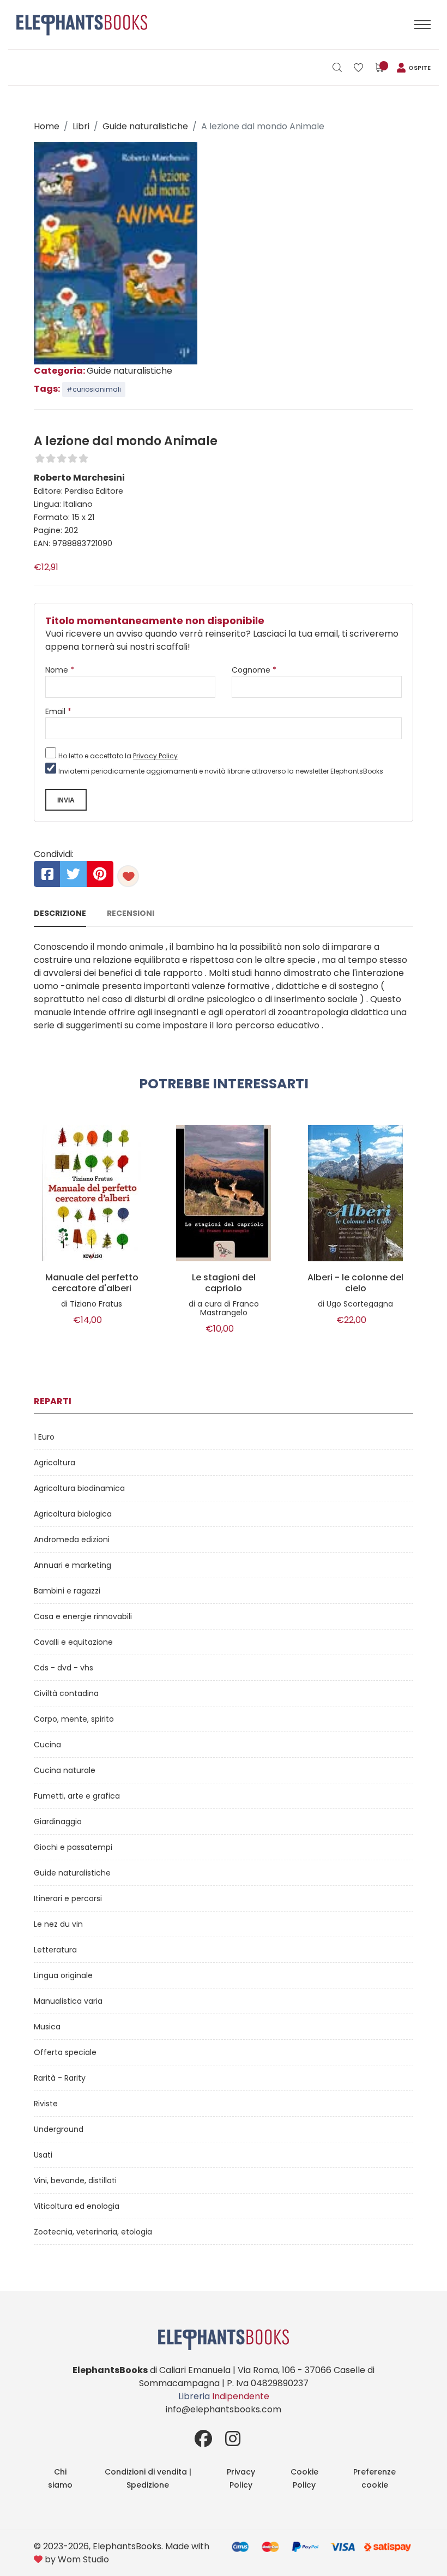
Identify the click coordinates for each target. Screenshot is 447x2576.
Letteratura (55, 1950)
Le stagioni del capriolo (224, 1283)
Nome (60, 670)
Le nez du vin (58, 1924)
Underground (59, 2129)
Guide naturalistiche (145, 126)
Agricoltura (55, 1463)
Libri (81, 126)
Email (58, 711)
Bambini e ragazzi (67, 1591)
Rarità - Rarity (60, 2078)
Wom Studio (83, 2559)
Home (47, 126)
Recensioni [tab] (131, 913)
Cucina (47, 1745)
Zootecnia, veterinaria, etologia (93, 2232)
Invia (66, 800)
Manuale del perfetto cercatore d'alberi (92, 1283)
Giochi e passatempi (73, 1847)
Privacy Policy (155, 756)
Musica (47, 2027)
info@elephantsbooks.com (224, 2409)
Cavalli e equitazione (73, 1642)
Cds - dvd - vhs (64, 1668)
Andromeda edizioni (72, 1539)
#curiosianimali (94, 389)
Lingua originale (63, 1975)
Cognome (254, 670)
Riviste (46, 2104)
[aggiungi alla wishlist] (128, 876)
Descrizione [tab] (60, 913)
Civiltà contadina (66, 1693)
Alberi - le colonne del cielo (355, 1283)
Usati (43, 2155)
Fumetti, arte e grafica (77, 1796)
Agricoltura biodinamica (79, 1488)
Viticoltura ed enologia (77, 2206)
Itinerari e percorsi (68, 1898)
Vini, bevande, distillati (75, 2180)
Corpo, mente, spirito (74, 1719)
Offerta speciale (65, 2052)
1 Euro (44, 1437)
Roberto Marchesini (79, 478)
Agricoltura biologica (73, 1514)
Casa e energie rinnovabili (83, 1616)
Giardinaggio (58, 1822)
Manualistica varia (68, 2001)
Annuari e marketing (73, 1565)
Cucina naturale (65, 1770)
